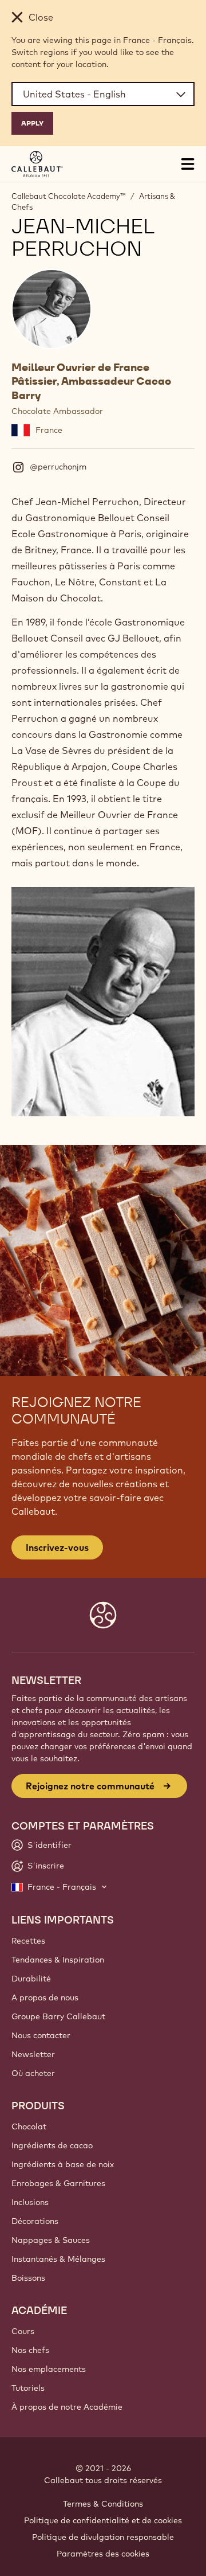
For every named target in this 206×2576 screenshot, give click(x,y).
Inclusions (30, 2202)
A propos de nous (45, 1998)
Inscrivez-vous (57, 1547)
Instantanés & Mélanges (58, 2259)
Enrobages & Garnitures (58, 2183)
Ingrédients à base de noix (63, 2164)
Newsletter (33, 2054)
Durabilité (31, 1979)
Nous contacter (41, 2035)
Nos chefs (30, 2350)
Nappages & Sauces (51, 2240)
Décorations (35, 2221)
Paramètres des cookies (103, 2554)
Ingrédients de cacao (52, 2145)
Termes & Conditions (103, 2504)
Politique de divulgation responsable (103, 2537)
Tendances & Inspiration (58, 1960)
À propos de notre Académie (67, 2407)
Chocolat (29, 2127)
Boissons (28, 2278)
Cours (23, 2331)
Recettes (28, 1941)
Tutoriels (28, 2388)
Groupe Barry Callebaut (58, 2016)
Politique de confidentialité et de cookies (103, 2520)
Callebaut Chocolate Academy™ (68, 196)
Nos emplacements (49, 2369)
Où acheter (33, 2073)
